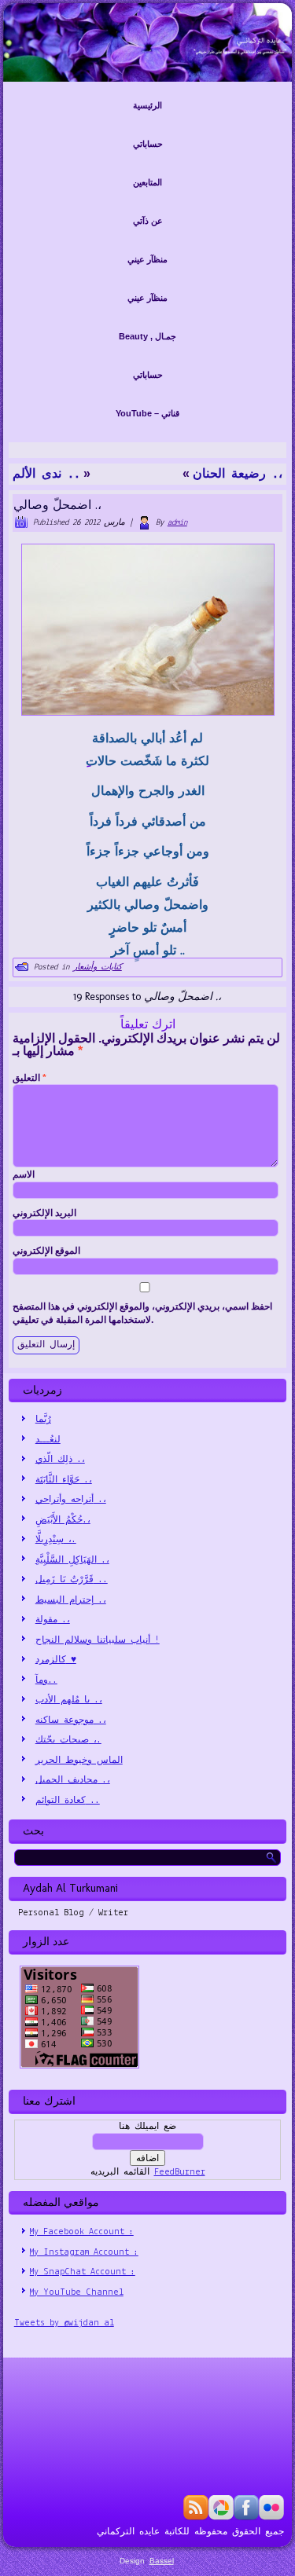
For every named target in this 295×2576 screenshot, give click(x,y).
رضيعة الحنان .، (238, 475)
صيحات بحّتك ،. (68, 1740)
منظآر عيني (147, 259)
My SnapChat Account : (83, 2272)
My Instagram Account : (84, 2252)
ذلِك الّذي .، (60, 1460)
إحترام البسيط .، (71, 1600)
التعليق (29, 1078)
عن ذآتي (148, 221)
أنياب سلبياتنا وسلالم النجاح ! (98, 1640)
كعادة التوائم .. (68, 1801)
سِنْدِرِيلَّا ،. (56, 1540)
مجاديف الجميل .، (73, 1780)
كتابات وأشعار (98, 967)
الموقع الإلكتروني (46, 1251)
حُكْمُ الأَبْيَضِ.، (63, 1520)
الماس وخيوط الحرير (79, 1761)
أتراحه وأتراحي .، (71, 1500)
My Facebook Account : (82, 2232)
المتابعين (147, 182)
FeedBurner (180, 2172)
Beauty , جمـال (147, 336)
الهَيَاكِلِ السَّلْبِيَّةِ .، (72, 1560)
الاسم (24, 1174)
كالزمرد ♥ (56, 1660)
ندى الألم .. (46, 475)
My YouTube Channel (77, 2292)
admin (177, 523)
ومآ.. (46, 1680)
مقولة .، (53, 1620)
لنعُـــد (48, 1440)
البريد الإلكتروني (44, 1213)
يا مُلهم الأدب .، (69, 1700)
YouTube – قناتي (147, 413)
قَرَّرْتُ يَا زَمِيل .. (72, 1580)
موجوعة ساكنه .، (71, 1720)
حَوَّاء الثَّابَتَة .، (64, 1480)
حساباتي (148, 144)
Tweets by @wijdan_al (64, 2323)
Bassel (162, 2561)
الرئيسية (147, 105)
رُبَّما (43, 1420)
